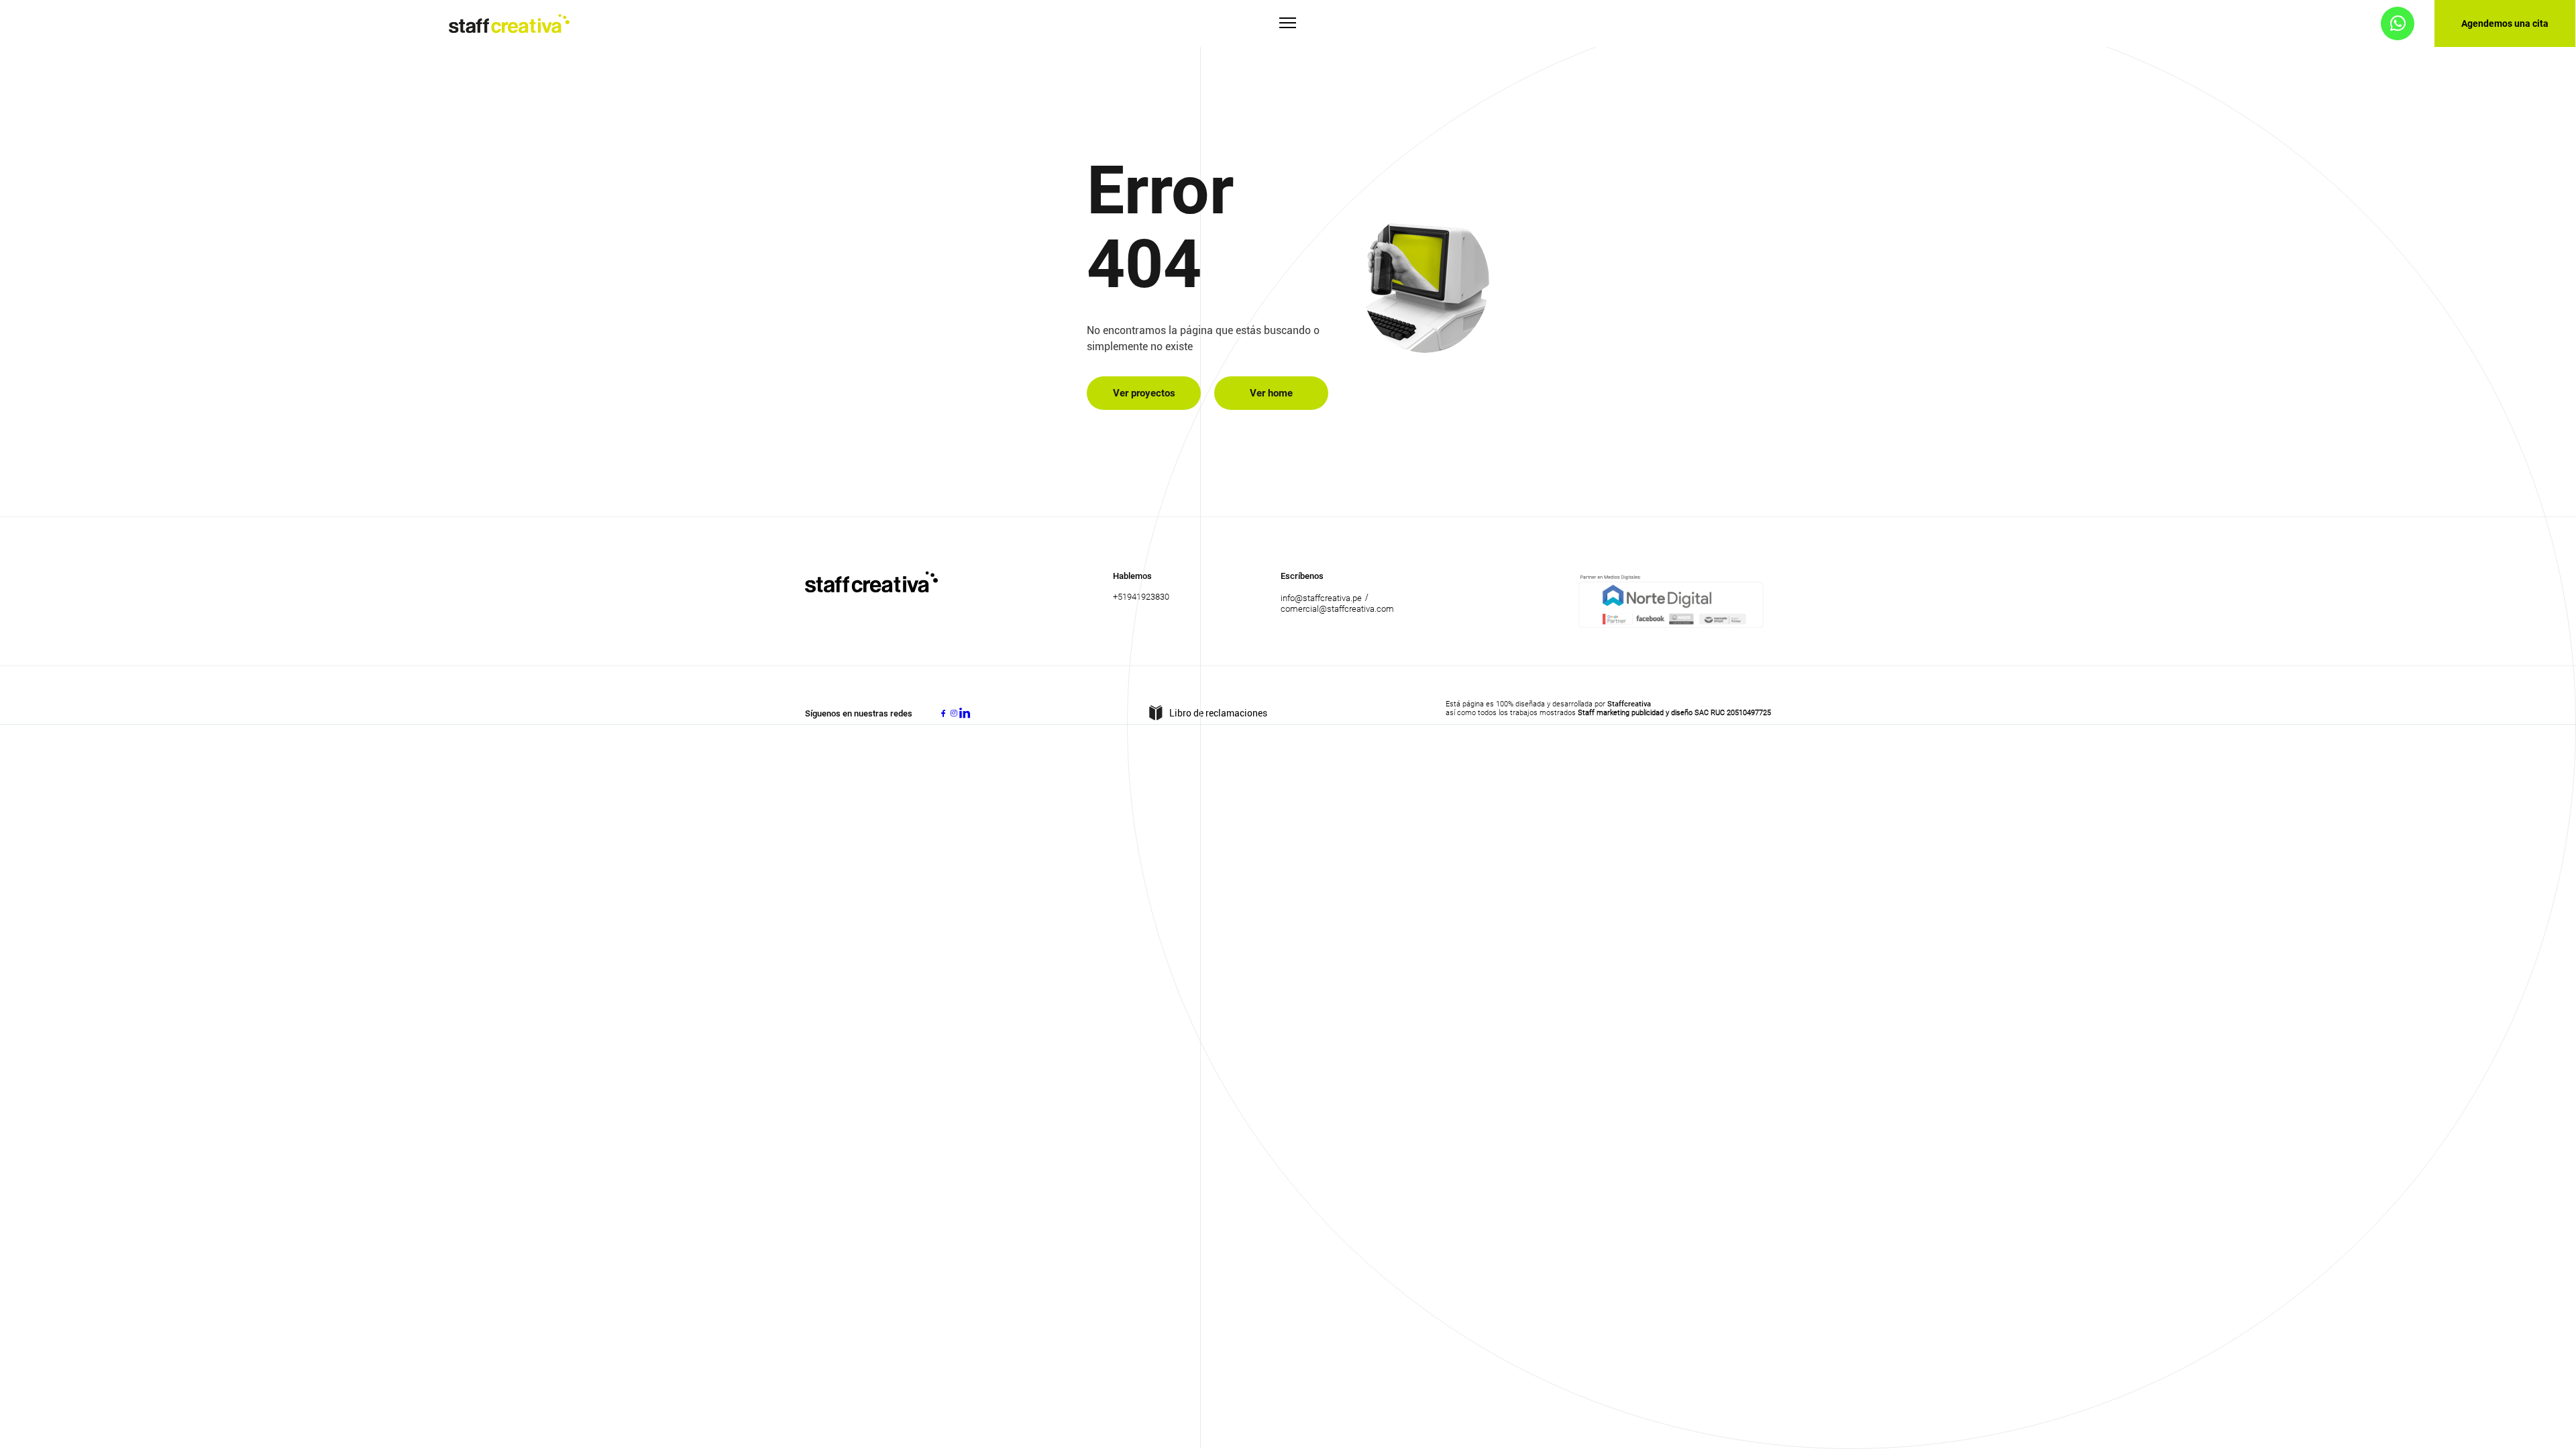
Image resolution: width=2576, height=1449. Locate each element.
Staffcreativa (1629, 704)
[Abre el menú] (1288, 24)
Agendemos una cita (2505, 23)
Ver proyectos (1144, 393)
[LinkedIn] (965, 713)
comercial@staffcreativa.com (1337, 609)
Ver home (1271, 393)
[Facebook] (943, 713)
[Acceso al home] (509, 24)
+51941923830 (1141, 597)
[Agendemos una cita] (2398, 23)
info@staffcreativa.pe (1321, 598)
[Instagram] (954, 713)
